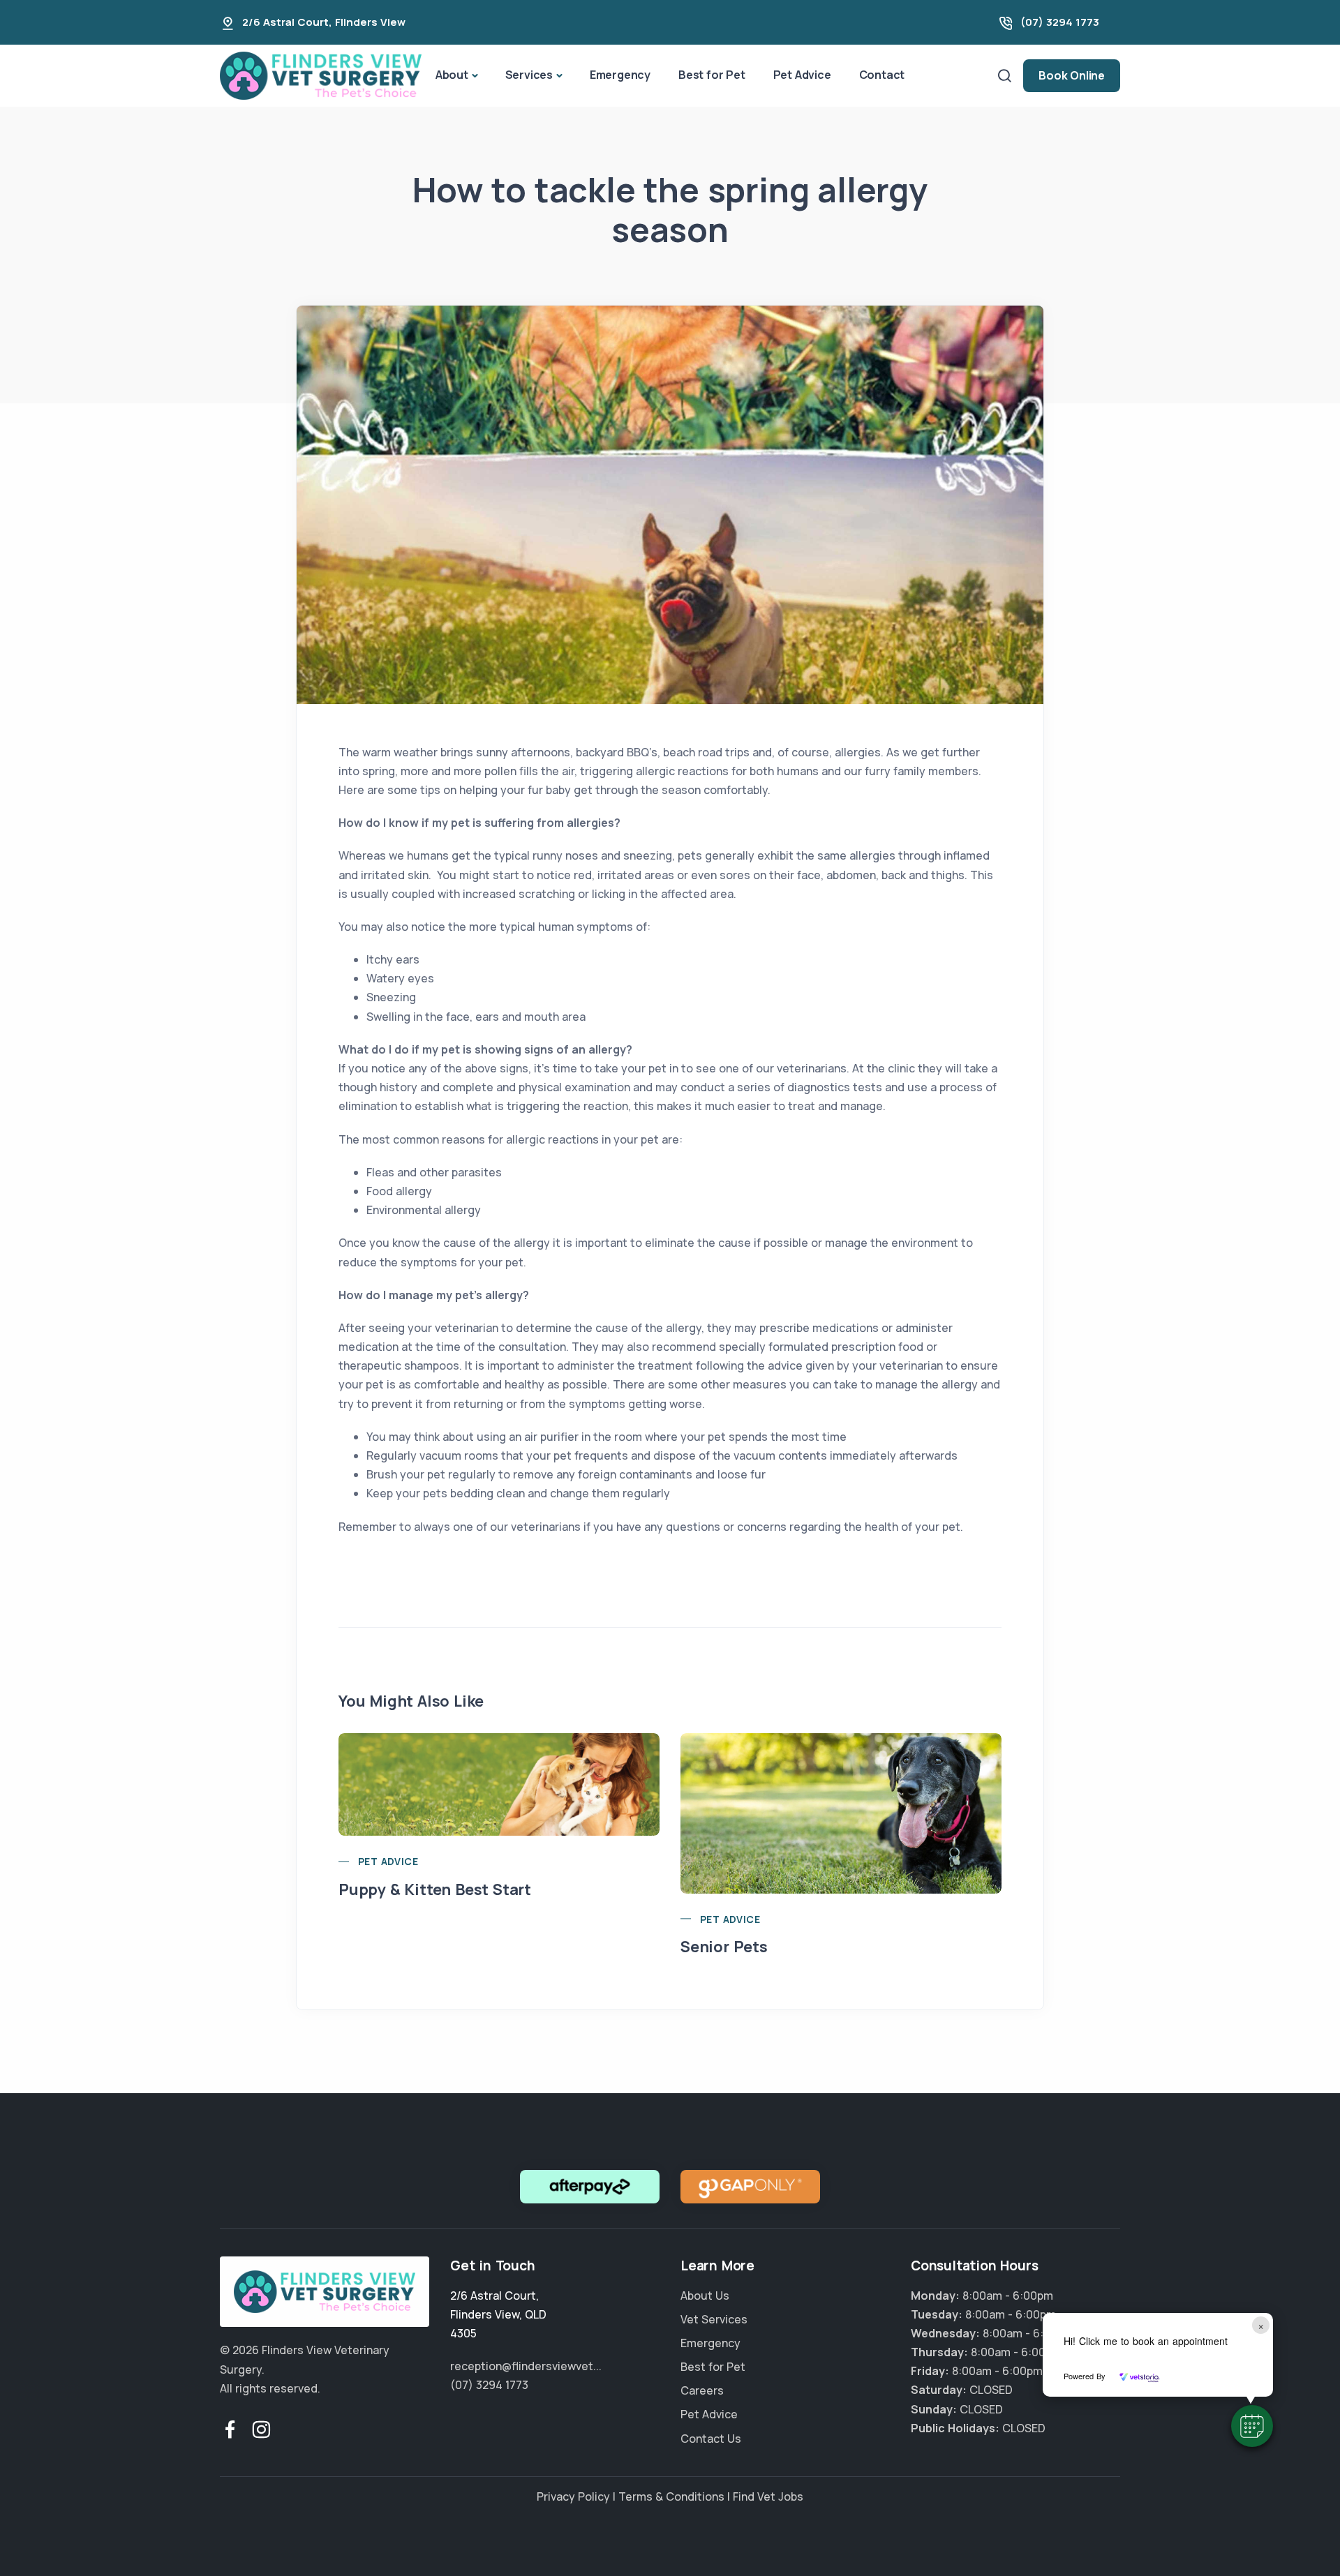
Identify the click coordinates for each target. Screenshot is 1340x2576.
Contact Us (711, 2439)
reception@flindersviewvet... (526, 2366)
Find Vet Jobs (768, 2496)
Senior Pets (724, 1947)
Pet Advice (802, 75)
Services (529, 75)
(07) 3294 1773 (1060, 22)
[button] (1252, 2426)
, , (498, 2314)
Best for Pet (712, 75)
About (452, 75)
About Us (705, 2296)
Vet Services (714, 2319)
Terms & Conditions (671, 2496)
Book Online (1072, 75)
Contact (882, 75)
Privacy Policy (573, 2496)
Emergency (620, 75)
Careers (702, 2390)
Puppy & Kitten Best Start (435, 1889)
